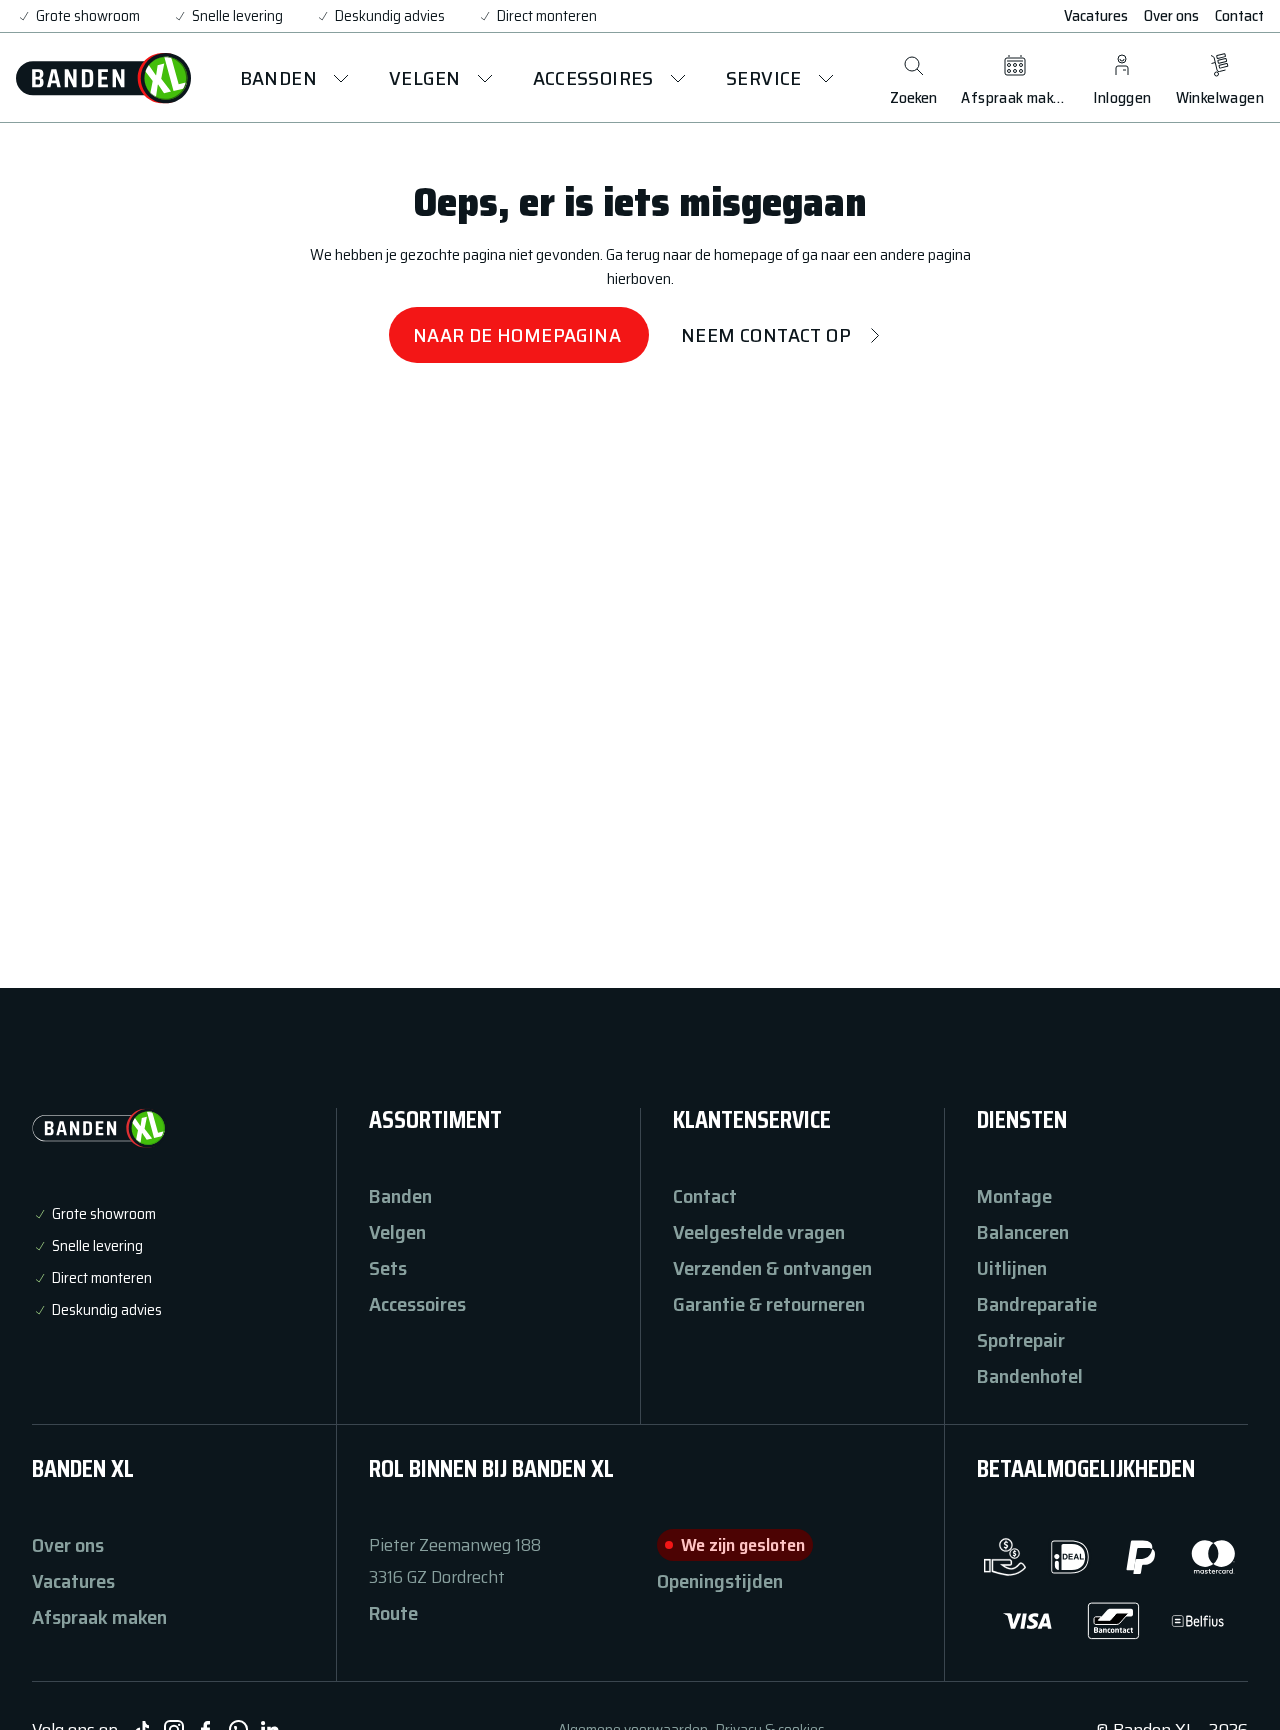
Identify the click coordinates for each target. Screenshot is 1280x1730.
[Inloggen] (1122, 65)
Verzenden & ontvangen (772, 1268)
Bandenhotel (1030, 1376)
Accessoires (417, 1304)
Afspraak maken (99, 1617)
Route (393, 1613)
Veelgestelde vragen (759, 1232)
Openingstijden (720, 1581)
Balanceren (1023, 1232)
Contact (1239, 16)
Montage (1014, 1196)
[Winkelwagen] (1220, 65)
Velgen (397, 1232)
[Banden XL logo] (103, 78)
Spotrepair (1021, 1340)
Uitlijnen (1012, 1268)
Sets (388, 1268)
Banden (400, 1196)
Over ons (1171, 16)
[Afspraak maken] (1015, 65)
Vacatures (1096, 16)
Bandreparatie (1037, 1304)
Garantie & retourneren (769, 1304)
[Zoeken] (914, 66)
